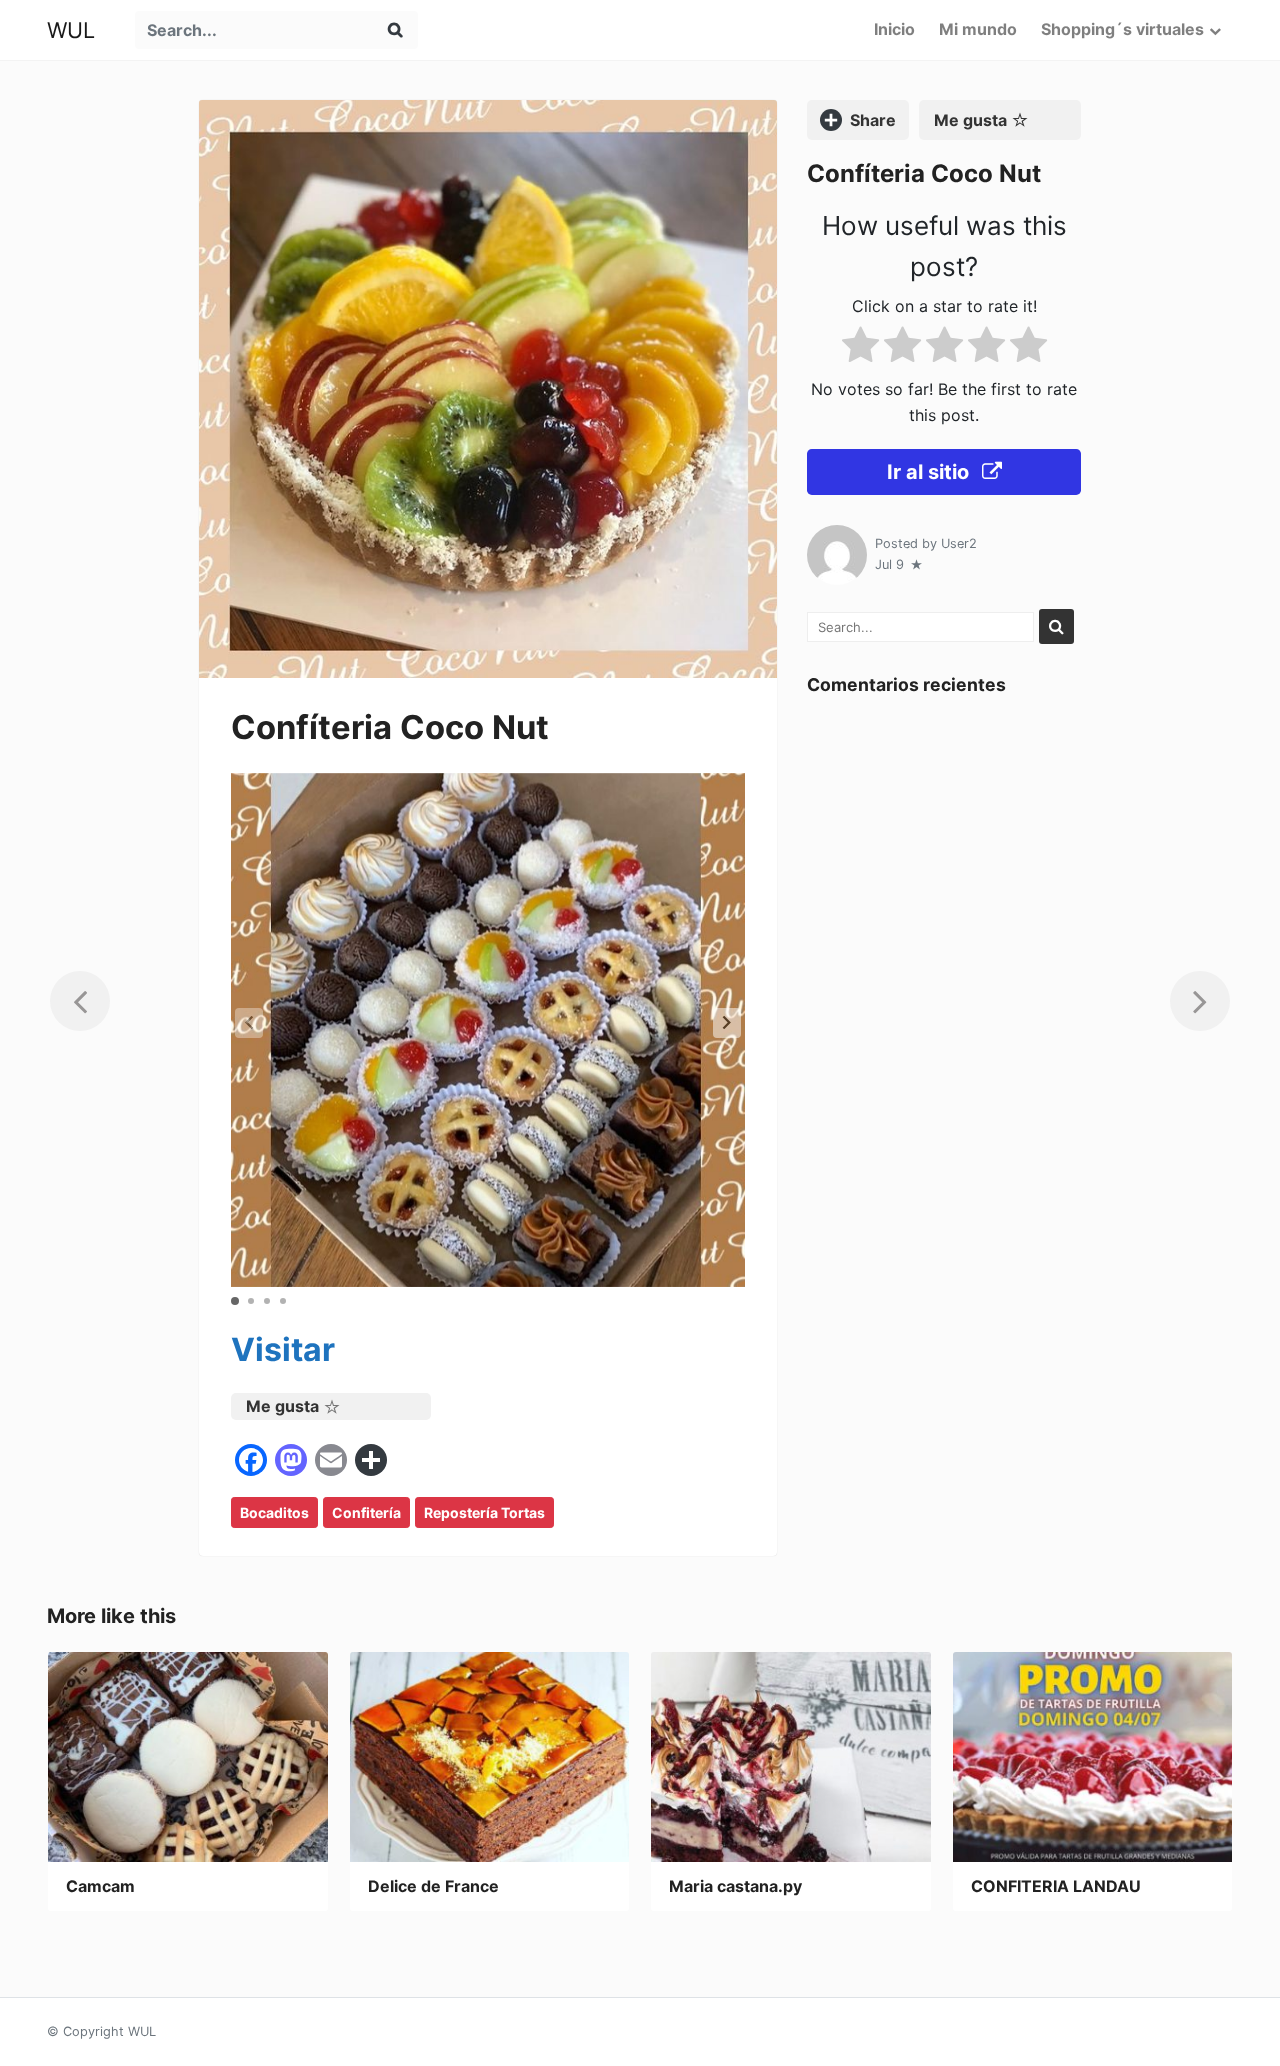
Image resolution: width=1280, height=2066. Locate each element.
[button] (727, 1023)
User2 (959, 543)
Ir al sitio (930, 472)
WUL (71, 30)
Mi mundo (978, 29)
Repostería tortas (484, 1512)
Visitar (283, 1349)
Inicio (894, 29)
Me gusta (282, 1406)
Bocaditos (274, 1512)
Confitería (366, 1512)
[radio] (860, 348)
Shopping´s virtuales (1122, 29)
